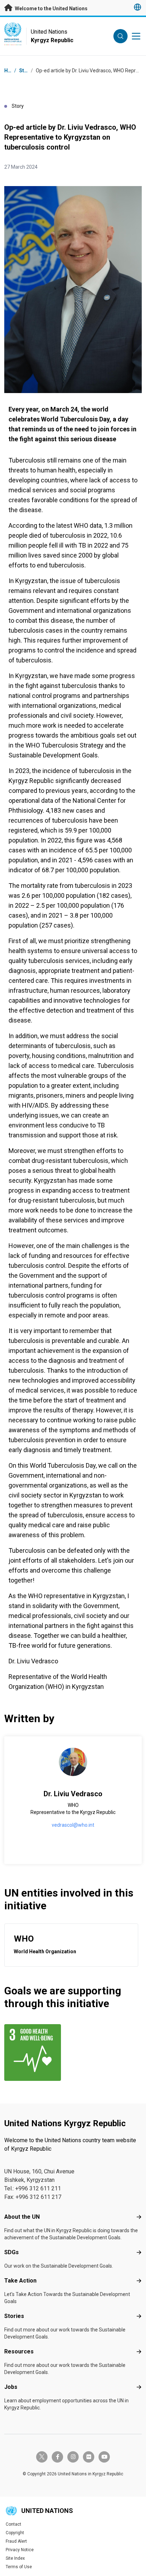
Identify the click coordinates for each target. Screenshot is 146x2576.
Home (11, 71)
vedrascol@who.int (73, 1825)
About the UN (22, 2217)
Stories (28, 71)
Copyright (15, 2533)
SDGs (12, 2252)
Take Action (20, 2281)
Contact (13, 2524)
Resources (19, 2351)
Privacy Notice (20, 2550)
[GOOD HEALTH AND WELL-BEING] (37, 2053)
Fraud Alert (16, 2541)
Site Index (15, 2558)
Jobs (11, 2387)
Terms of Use (19, 2567)
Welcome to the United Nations (51, 9)
